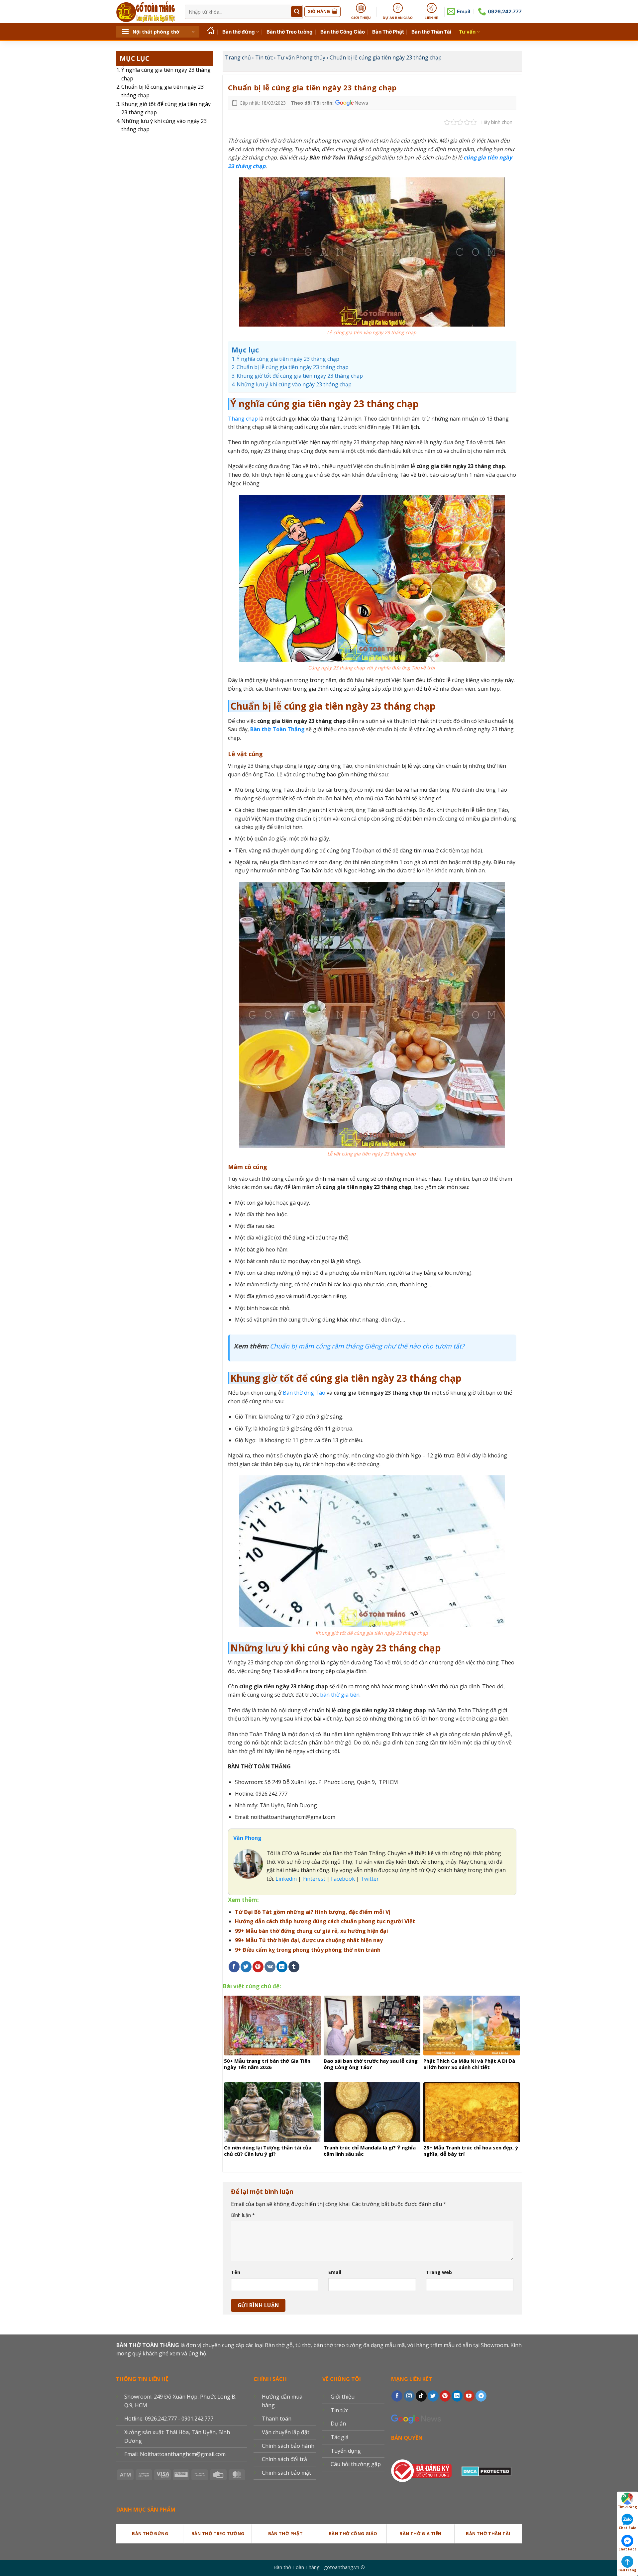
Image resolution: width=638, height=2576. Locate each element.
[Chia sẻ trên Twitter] (246, 1967)
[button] (158, 32)
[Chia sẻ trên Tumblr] (294, 1967)
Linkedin (285, 1879)
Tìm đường (627, 2507)
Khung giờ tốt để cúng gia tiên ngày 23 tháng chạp (166, 108)
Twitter (370, 1879)
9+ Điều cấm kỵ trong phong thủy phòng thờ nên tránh (308, 1950)
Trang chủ (238, 57)
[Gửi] (297, 12)
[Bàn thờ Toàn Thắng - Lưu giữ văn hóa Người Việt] (146, 12)
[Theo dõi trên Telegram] (481, 2396)
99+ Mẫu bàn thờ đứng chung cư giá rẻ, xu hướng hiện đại (312, 1931)
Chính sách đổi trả (284, 2459)
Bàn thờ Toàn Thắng (277, 729)
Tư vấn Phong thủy (301, 57)
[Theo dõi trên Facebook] (397, 2396)
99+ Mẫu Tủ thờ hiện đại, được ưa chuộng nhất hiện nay (309, 1940)
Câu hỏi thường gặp (356, 2464)
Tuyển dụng (346, 2451)
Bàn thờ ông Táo (304, 1393)
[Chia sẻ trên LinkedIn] (282, 1967)
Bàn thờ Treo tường (290, 32)
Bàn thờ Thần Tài (431, 32)
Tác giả (340, 2437)
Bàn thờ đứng (239, 32)
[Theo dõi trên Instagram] (409, 2396)
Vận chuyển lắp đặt (286, 2432)
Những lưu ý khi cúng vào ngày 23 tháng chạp (164, 125)
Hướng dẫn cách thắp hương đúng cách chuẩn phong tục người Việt (325, 1921)
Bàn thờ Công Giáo (343, 32)
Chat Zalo (628, 2528)
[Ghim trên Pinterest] (258, 1967)
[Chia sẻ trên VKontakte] (270, 1967)
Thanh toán (277, 2419)
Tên (236, 2272)
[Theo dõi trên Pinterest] (445, 2396)
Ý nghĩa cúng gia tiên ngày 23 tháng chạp (166, 74)
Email (335, 2272)
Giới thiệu (343, 2397)
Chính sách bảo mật (286, 2473)
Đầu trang (627, 2570)
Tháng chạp (243, 419)
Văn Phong (247, 1838)
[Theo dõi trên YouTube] (469, 2396)
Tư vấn (467, 32)
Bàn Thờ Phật (388, 32)
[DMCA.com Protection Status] (486, 2470)
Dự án (338, 2424)
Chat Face (628, 2549)
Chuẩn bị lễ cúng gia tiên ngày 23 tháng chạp (162, 91)
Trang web (439, 2272)
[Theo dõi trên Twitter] (433, 2396)
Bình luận (243, 2215)
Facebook (343, 1879)
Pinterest (314, 1879)
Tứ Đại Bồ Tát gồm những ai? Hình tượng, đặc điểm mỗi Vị (313, 1912)
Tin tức (264, 57)
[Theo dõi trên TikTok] (421, 2396)
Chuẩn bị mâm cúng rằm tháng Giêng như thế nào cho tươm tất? (367, 1346)
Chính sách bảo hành (288, 2446)
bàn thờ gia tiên (340, 1695)
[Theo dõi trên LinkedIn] (457, 2396)
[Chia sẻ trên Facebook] (234, 1967)
